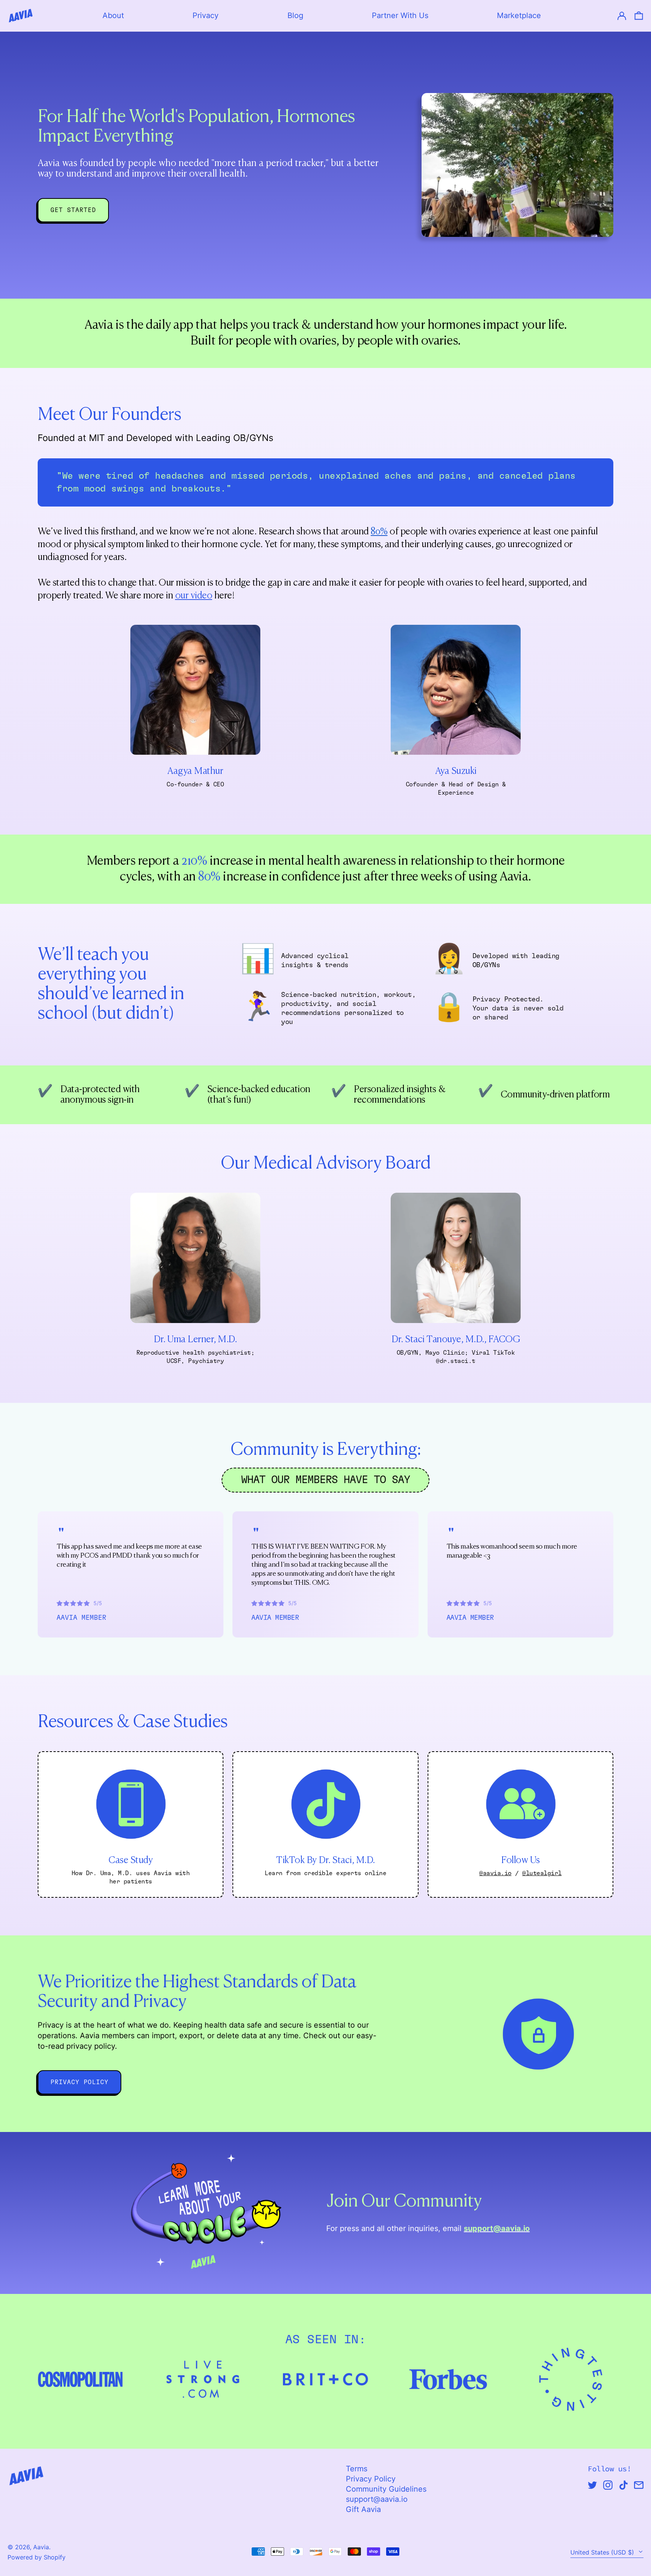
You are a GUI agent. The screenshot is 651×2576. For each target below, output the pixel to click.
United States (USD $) (603, 2552)
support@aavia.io (377, 2499)
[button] (639, 16)
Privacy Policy (371, 2479)
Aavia (41, 2547)
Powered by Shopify (37, 2557)
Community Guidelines (386, 2489)
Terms (357, 2469)
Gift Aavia (363, 2509)
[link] (73, 210)
